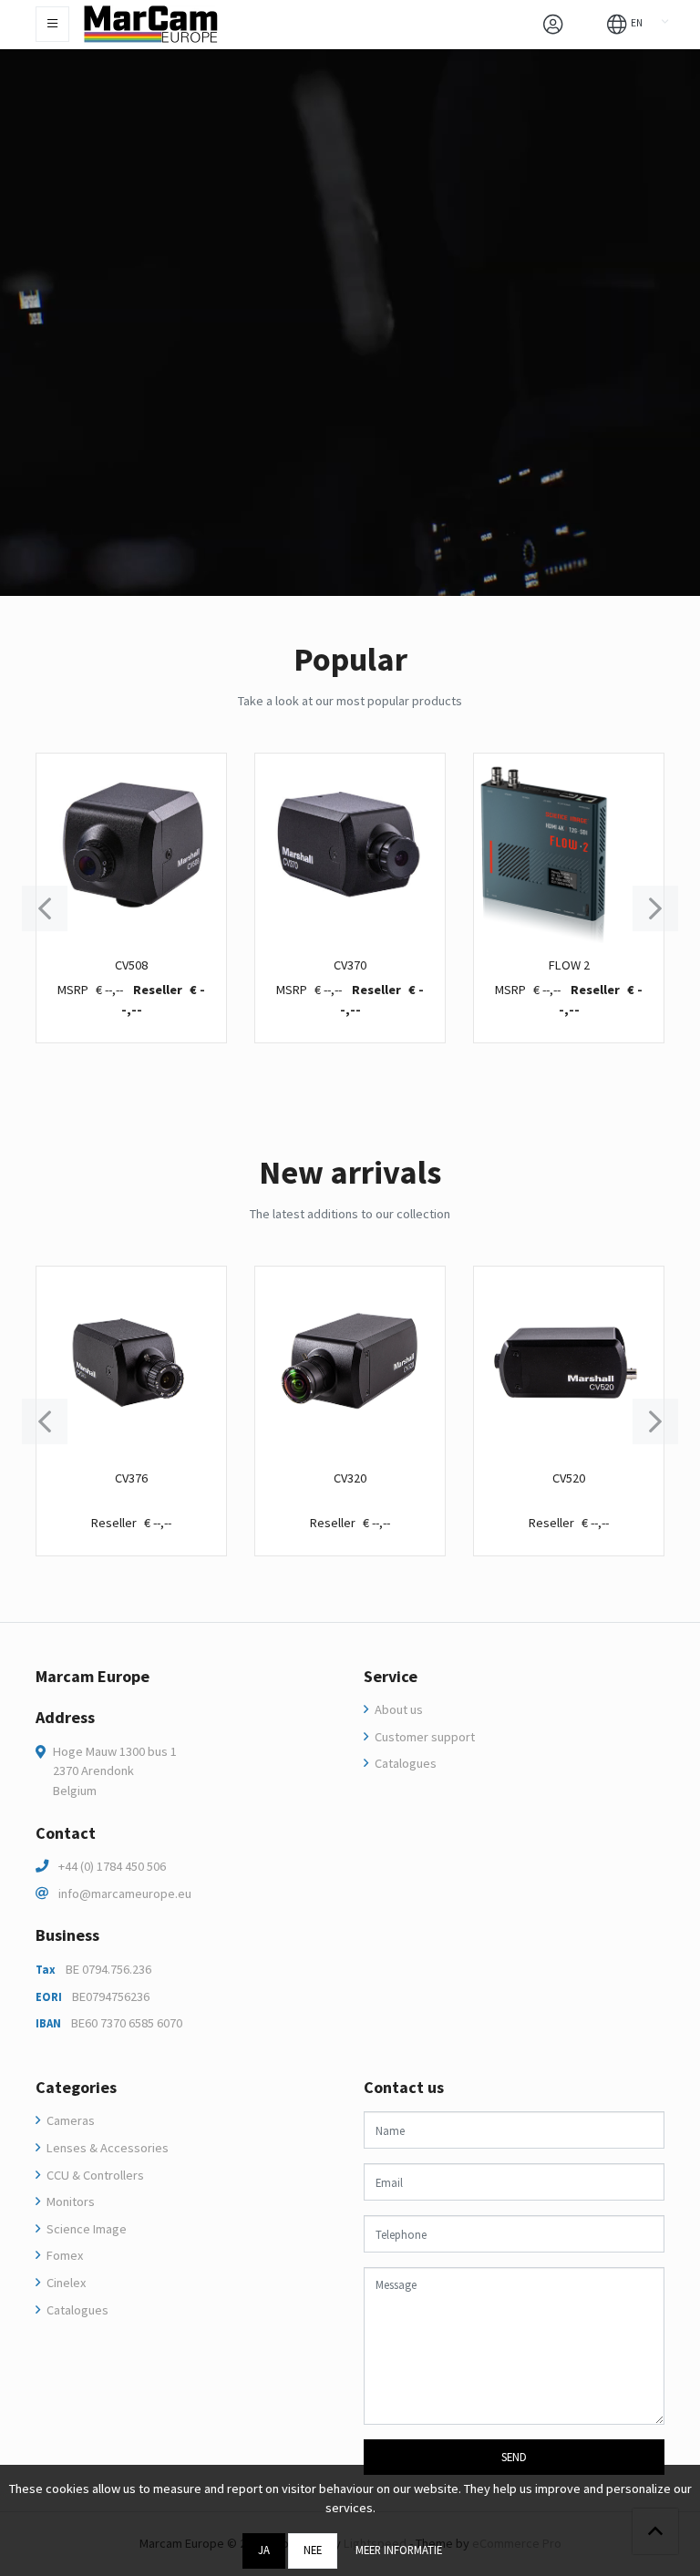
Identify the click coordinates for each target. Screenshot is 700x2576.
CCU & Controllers (94, 2175)
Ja (264, 2550)
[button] (625, 23)
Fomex (63, 2255)
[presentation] (45, 908)
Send (514, 2457)
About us (397, 1709)
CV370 (350, 965)
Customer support (423, 1737)
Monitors (69, 2201)
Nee (313, 2550)
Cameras (69, 2120)
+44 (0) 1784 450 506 (112, 1866)
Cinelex (65, 2283)
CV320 (350, 1478)
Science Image (85, 2229)
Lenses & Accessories (106, 2148)
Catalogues (404, 1763)
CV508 (131, 965)
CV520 (569, 1478)
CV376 (131, 1478)
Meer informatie (399, 2550)
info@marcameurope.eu (125, 1894)
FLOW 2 (569, 965)
